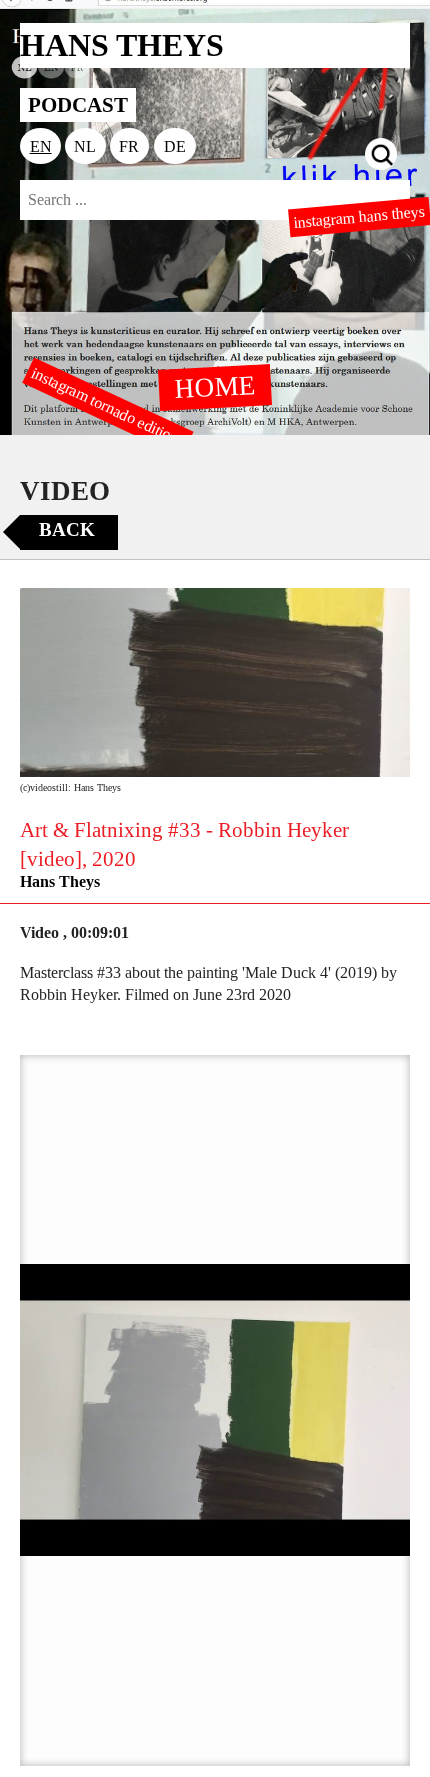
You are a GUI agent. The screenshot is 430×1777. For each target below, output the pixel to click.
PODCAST (78, 104)
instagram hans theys (360, 217)
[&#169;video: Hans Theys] (215, 1410)
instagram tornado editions (108, 407)
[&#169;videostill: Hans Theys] (215, 682)
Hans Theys (60, 881)
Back (67, 529)
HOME (215, 386)
